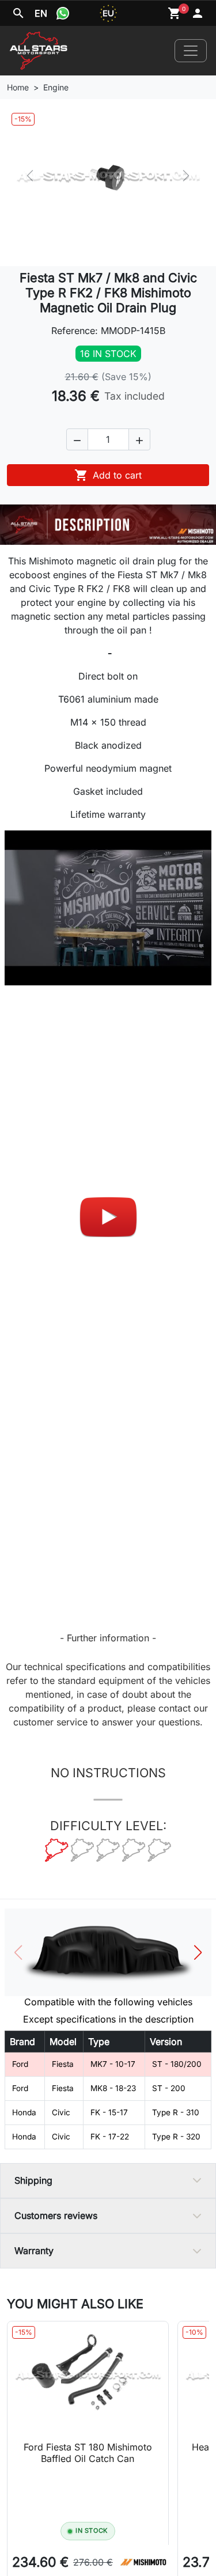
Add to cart (108, 475)
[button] (77, 439)
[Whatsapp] (63, 13)
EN (41, 13)
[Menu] (191, 51)
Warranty (34, 2251)
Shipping (33, 2180)
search (18, 13)
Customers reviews (56, 2215)
